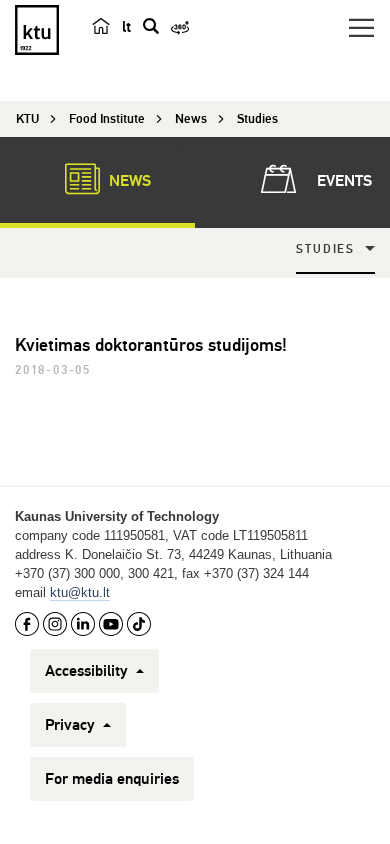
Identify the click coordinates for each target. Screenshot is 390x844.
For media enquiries (112, 779)
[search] (151, 26)
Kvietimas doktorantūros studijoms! (151, 345)
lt (126, 27)
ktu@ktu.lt (80, 592)
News (128, 181)
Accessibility (88, 671)
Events (342, 181)
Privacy (72, 725)
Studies (325, 249)
